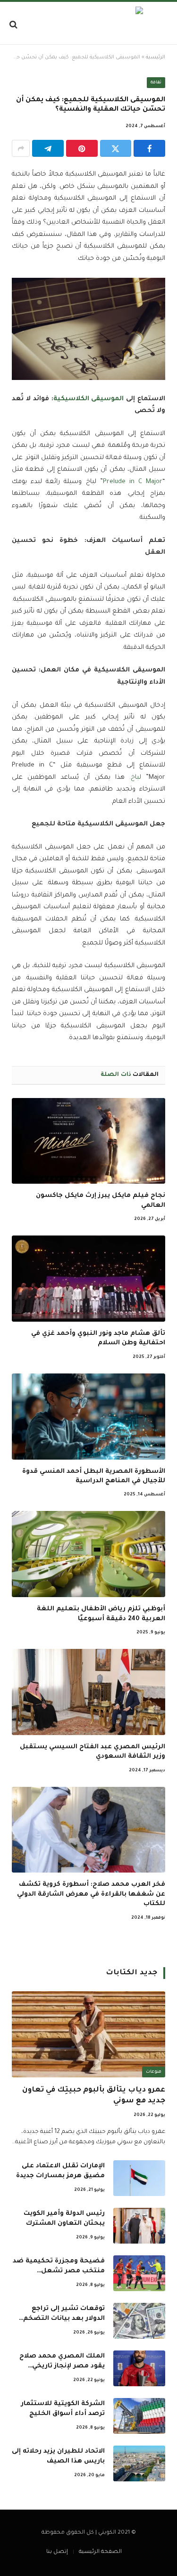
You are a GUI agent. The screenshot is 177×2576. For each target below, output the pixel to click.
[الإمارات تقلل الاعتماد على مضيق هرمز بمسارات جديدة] (139, 2178)
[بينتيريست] (82, 148)
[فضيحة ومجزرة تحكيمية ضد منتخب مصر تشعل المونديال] (139, 2273)
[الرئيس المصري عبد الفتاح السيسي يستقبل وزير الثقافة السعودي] (88, 1692)
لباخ (136, 778)
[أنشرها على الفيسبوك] (149, 148)
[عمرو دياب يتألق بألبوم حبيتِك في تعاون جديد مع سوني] (88, 2034)
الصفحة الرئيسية (100, 2552)
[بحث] (14, 24)
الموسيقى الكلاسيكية (89, 399)
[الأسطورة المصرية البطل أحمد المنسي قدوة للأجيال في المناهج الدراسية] (88, 1417)
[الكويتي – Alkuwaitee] (89, 24)
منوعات (154, 2072)
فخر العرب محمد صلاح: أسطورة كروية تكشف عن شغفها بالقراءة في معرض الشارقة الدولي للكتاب (91, 1894)
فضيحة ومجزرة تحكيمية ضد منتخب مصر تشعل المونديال (59, 2271)
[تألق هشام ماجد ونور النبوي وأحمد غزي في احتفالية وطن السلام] (88, 1279)
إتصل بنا (57, 2552)
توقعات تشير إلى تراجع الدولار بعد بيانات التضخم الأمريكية (64, 2319)
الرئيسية (156, 57)
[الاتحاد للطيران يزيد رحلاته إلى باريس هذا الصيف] (139, 2463)
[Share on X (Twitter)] (116, 148)
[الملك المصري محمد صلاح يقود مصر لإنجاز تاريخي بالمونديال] (139, 2368)
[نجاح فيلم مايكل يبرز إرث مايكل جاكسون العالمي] (88, 1141)
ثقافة (156, 83)
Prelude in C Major (133, 482)
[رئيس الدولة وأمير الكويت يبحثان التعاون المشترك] (139, 2226)
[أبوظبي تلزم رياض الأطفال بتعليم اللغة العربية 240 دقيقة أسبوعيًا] (88, 1554)
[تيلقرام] (48, 148)
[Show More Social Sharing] (21, 148)
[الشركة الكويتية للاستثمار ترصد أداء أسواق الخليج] (139, 2416)
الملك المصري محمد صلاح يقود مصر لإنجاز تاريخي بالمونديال (62, 2366)
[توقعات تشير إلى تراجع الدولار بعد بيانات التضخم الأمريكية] (139, 2321)
